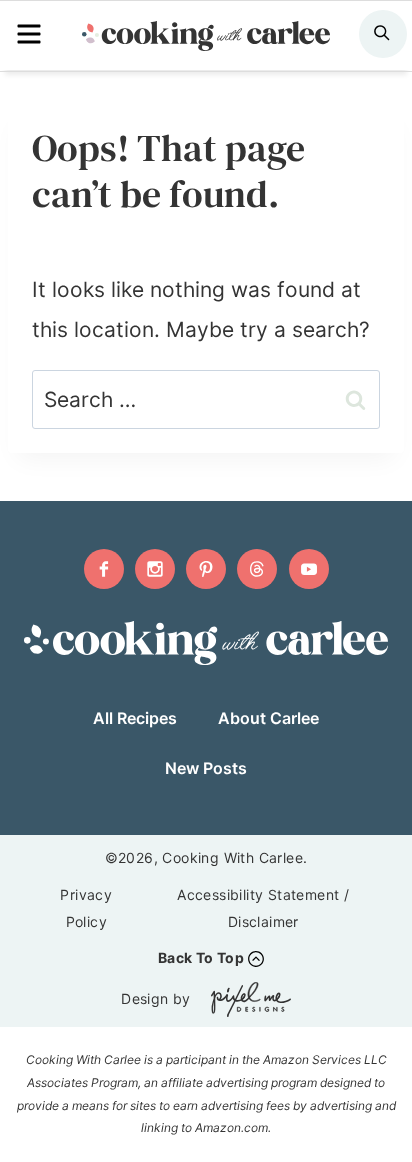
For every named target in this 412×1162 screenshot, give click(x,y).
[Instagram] (155, 569)
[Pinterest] (206, 569)
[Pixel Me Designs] (246, 999)
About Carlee (268, 718)
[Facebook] (104, 569)
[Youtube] (309, 569)
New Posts (206, 768)
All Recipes (135, 718)
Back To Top (201, 957)
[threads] (257, 569)
